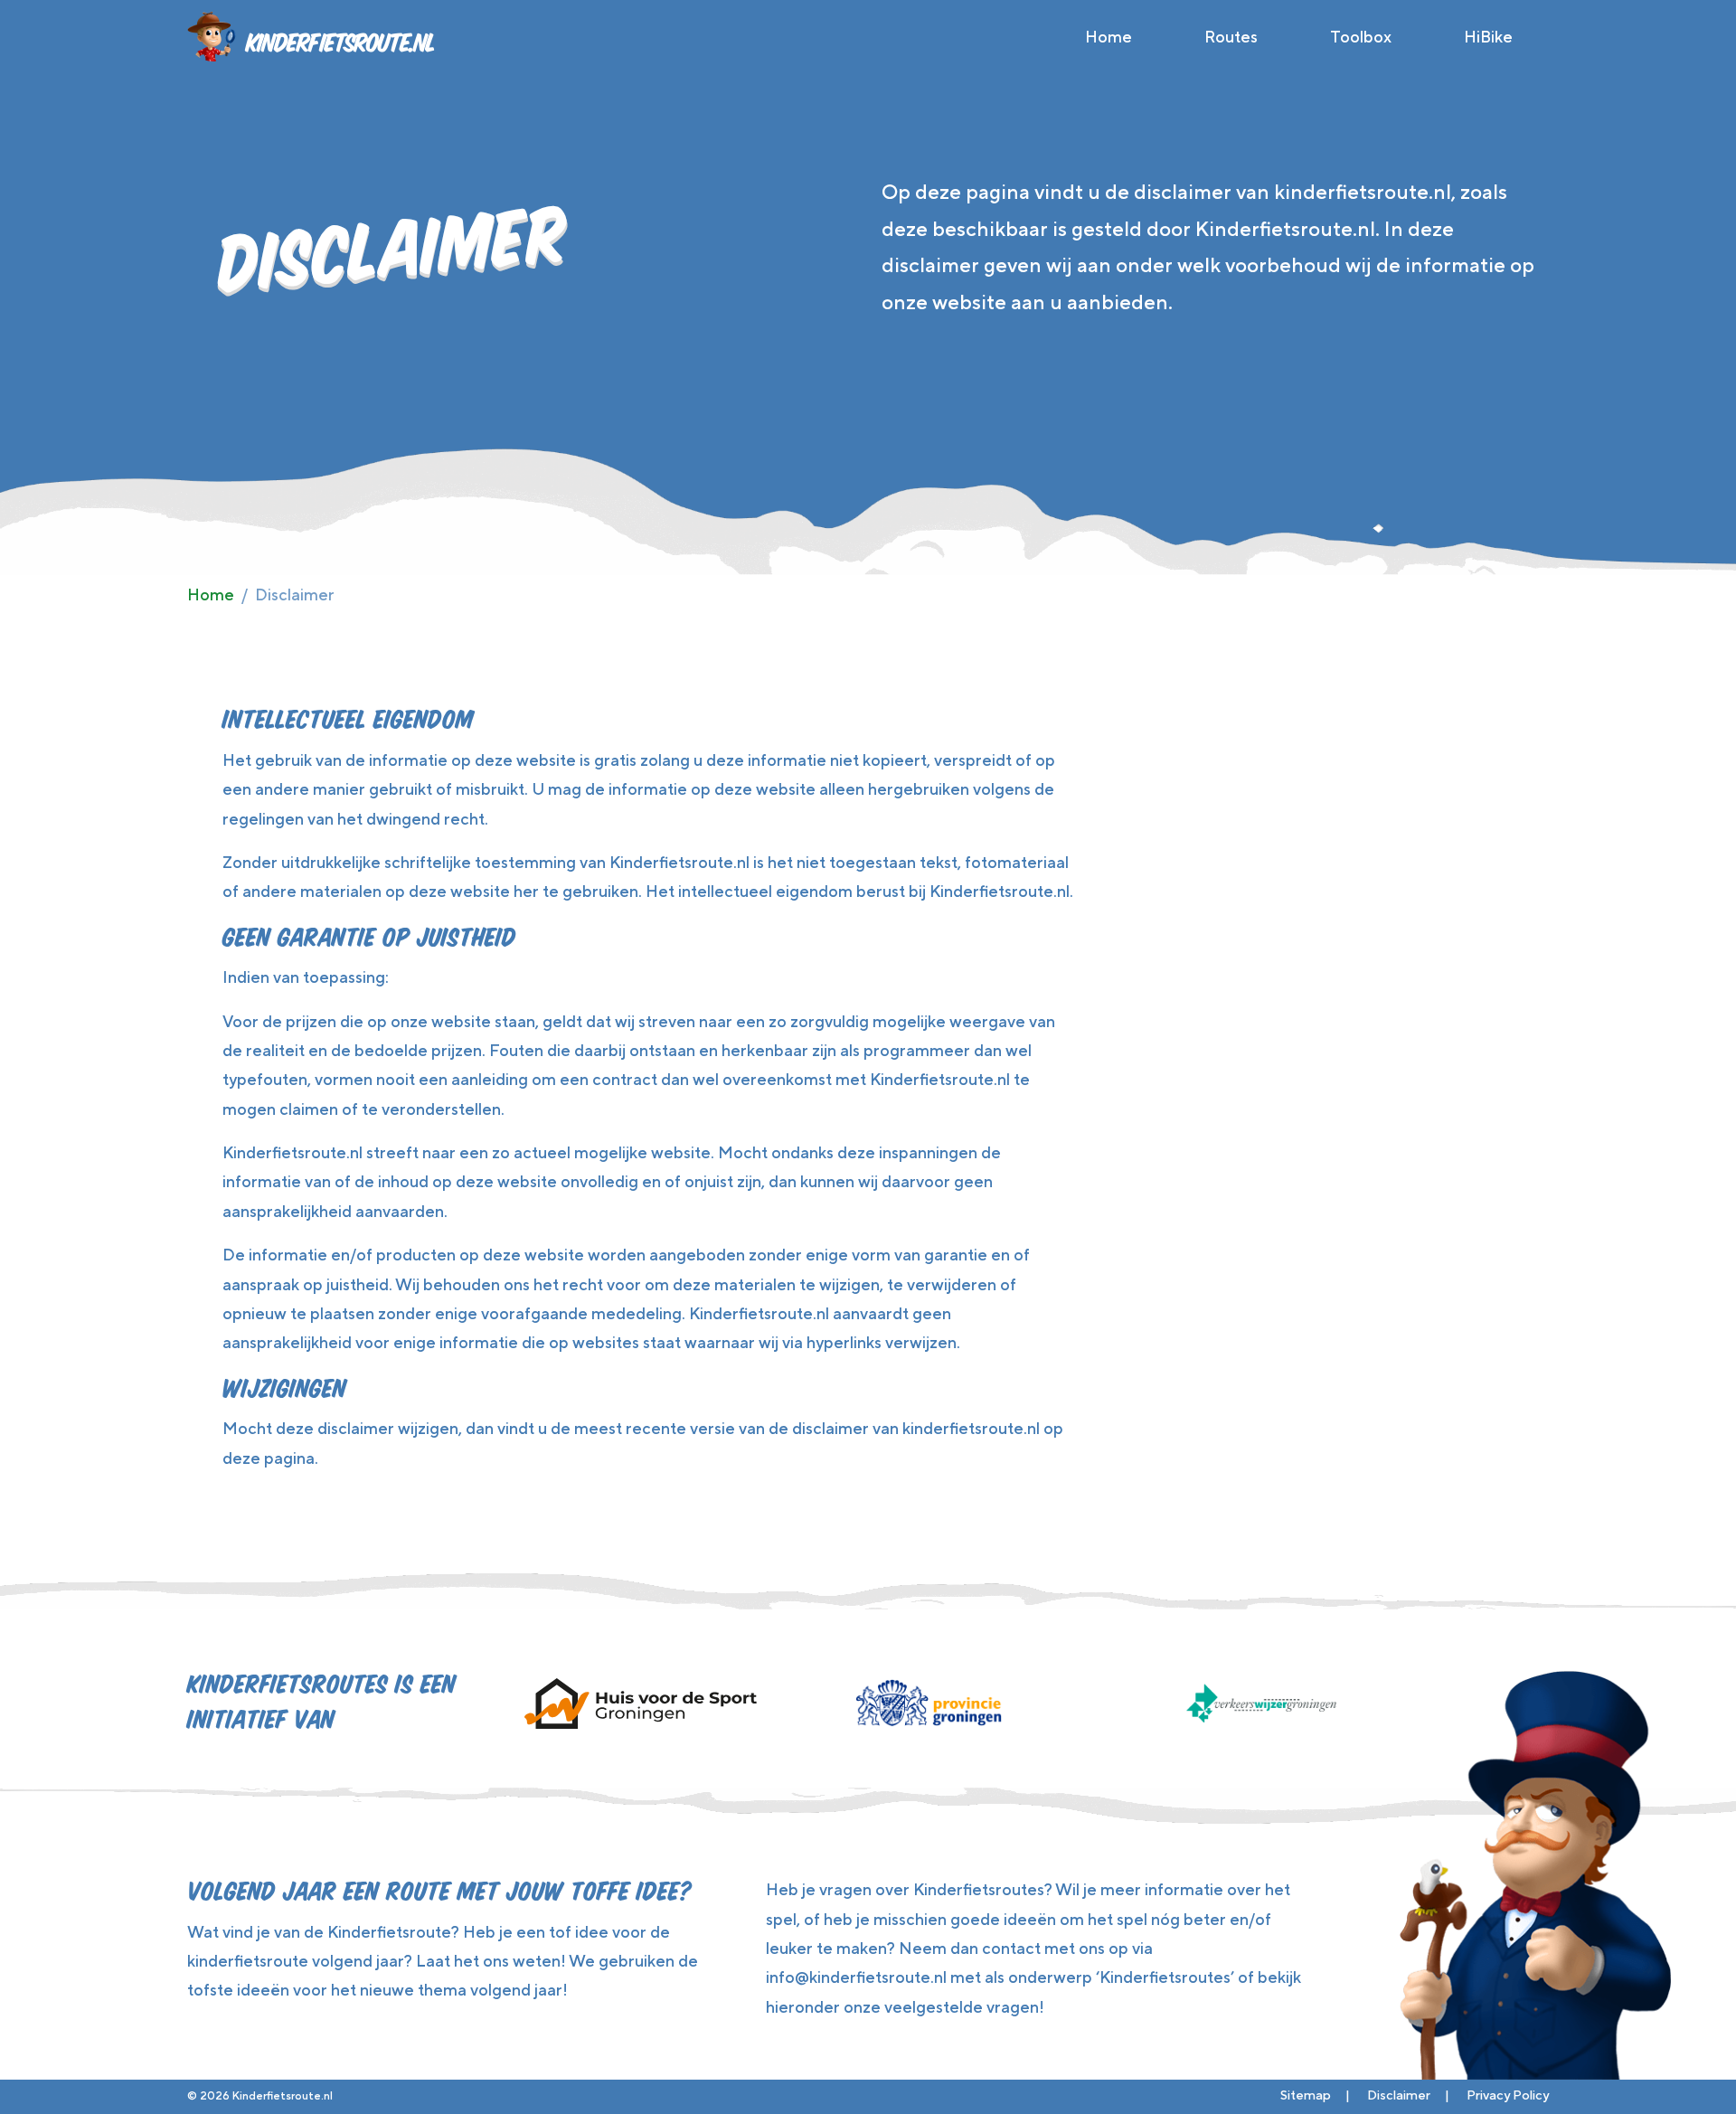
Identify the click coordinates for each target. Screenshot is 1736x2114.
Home (1109, 37)
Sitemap (1306, 2095)
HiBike (1488, 37)
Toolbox (1361, 37)
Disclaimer (1399, 2095)
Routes (1231, 37)
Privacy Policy (1508, 2095)
